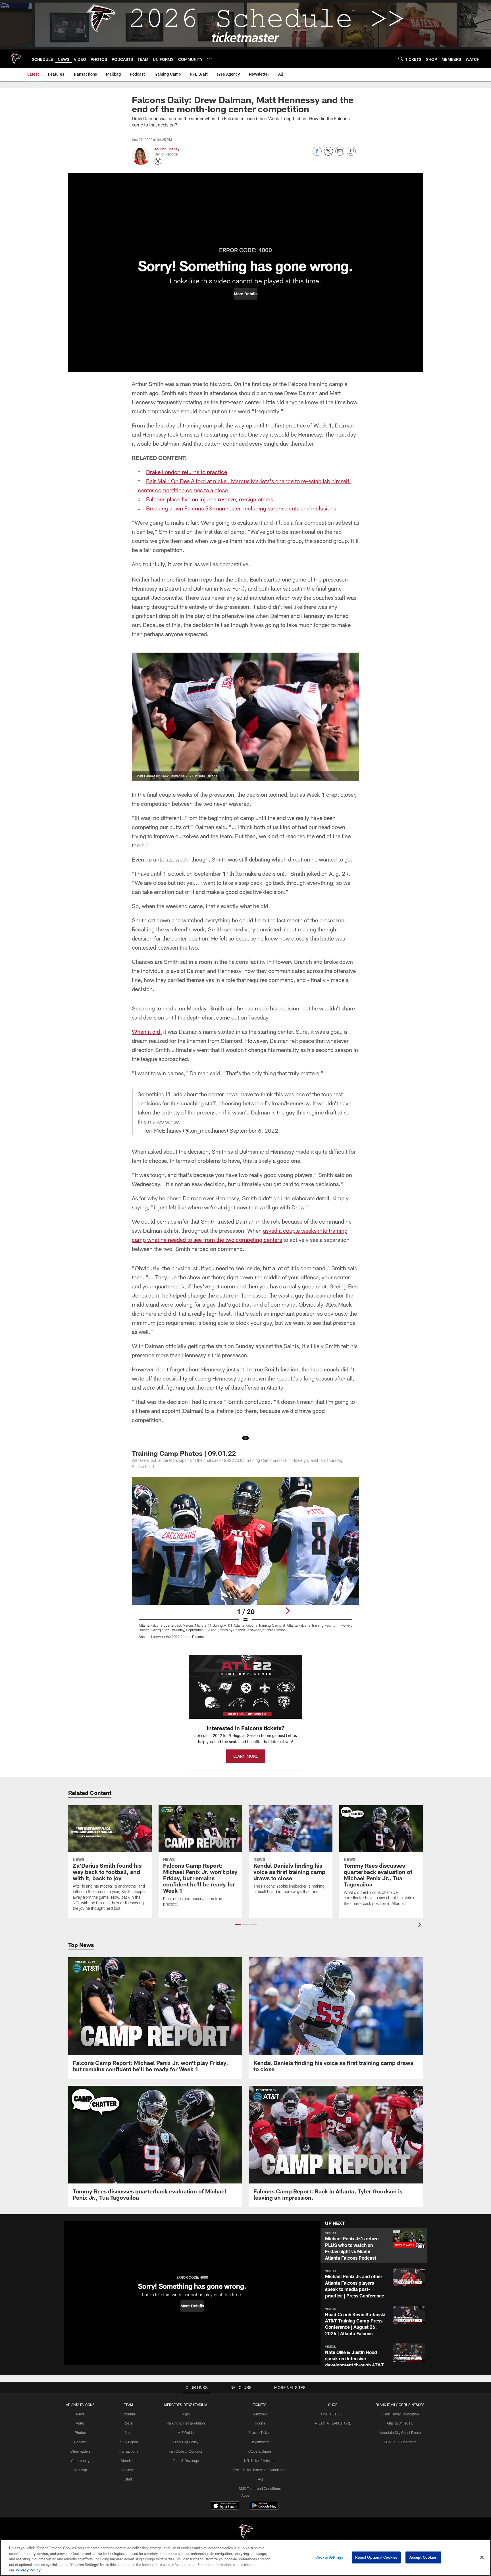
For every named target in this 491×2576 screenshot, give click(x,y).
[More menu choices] (209, 59)
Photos (80, 2432)
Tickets (260, 2423)
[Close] (482, 2558)
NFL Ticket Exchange (260, 2461)
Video (80, 2423)
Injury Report (129, 2442)
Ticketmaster (260, 2442)
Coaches (129, 2470)
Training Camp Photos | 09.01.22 (184, 1453)
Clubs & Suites (260, 2451)
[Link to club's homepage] (16, 59)
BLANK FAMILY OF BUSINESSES (400, 2405)
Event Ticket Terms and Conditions (260, 2470)
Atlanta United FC (400, 2423)
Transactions (128, 2451)
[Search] (401, 59)
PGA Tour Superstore (400, 2442)
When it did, (147, 1031)
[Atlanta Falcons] (246, 2532)
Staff (128, 2479)
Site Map (80, 2470)
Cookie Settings (329, 2557)
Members (260, 2414)
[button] (246, 294)
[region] (246, 2558)
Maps (186, 2414)
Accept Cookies (423, 2557)
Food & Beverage (186, 2461)
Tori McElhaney (167, 149)
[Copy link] (351, 151)
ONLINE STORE (333, 2414)
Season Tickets (260, 2432)
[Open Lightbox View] (246, 1561)
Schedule (128, 2414)
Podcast (80, 2442)
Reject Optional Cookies (376, 2557)
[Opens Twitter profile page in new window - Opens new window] (158, 161)
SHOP (333, 2405)
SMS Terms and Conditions (260, 2488)
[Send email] (340, 154)
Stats (128, 2432)
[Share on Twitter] (328, 154)
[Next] (288, 1611)
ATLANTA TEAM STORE (333, 2423)
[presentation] (421, 1926)
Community (80, 2461)
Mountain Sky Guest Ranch (400, 2432)
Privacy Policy (28, 2570)
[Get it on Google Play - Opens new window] (264, 2508)
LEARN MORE (246, 1756)
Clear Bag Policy (186, 2442)
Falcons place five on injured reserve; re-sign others (210, 499)
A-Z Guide (186, 2432)
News (80, 2414)
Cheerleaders (80, 2451)
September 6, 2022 (254, 1130)
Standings (129, 2461)
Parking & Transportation (186, 2423)
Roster (129, 2423)
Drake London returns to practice (187, 472)
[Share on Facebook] (317, 154)
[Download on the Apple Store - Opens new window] (225, 2506)
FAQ (260, 2479)
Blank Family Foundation (400, 2414)
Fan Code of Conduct (186, 2451)
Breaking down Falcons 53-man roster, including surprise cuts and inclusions (241, 508)
